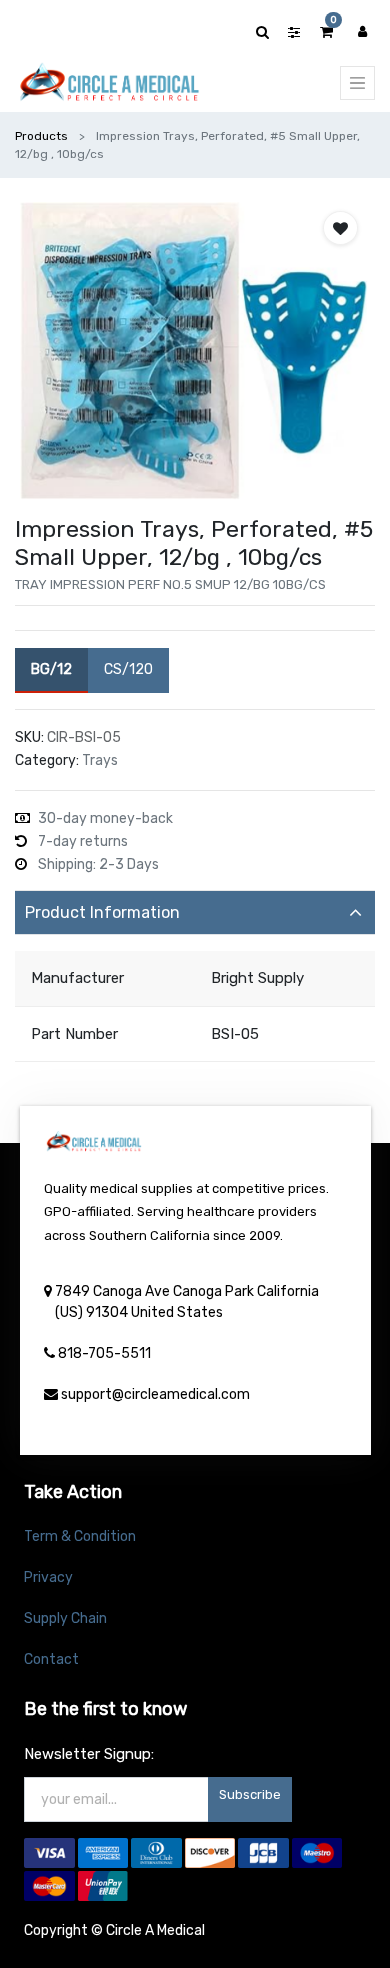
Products (41, 136)
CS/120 (128, 669)
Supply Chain (65, 1618)
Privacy (48, 1577)
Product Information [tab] (102, 912)
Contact (51, 1659)
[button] (340, 228)
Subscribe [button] (250, 1794)
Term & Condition (80, 1536)
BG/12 (51, 669)
